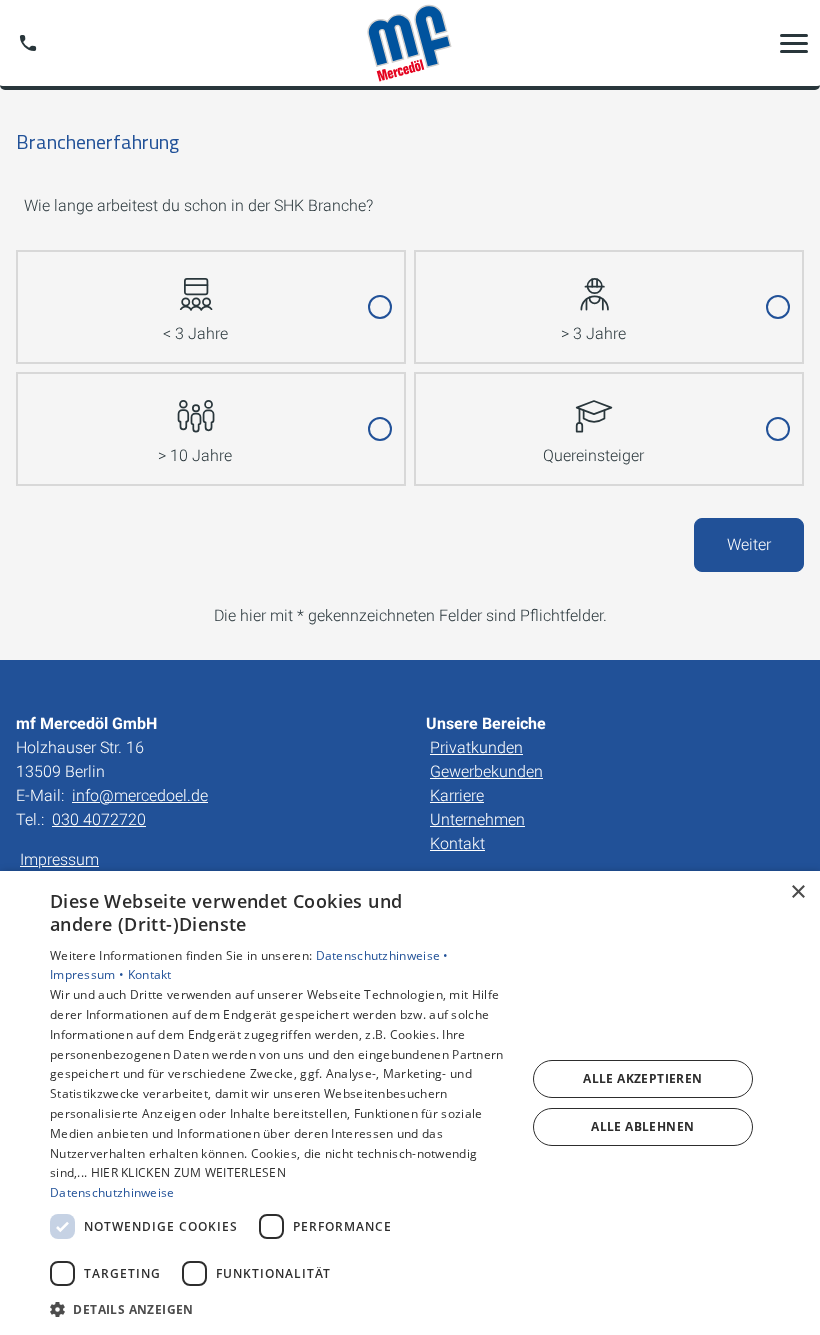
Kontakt (457, 843)
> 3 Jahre (593, 333)
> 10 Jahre (195, 455)
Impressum (59, 859)
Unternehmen (477, 819)
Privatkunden (476, 747)
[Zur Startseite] (410, 43)
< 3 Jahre (195, 333)
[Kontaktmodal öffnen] (28, 43)
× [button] (797, 892)
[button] (794, 43)
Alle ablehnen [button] (642, 1126)
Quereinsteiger (593, 455)
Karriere (457, 795)
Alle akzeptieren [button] (642, 1078)
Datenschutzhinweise (112, 1192)
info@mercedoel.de (140, 795)
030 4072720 (99, 819)
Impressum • (89, 974)
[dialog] (410, 1103)
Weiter (749, 544)
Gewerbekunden (486, 771)
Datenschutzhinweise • (382, 955)
